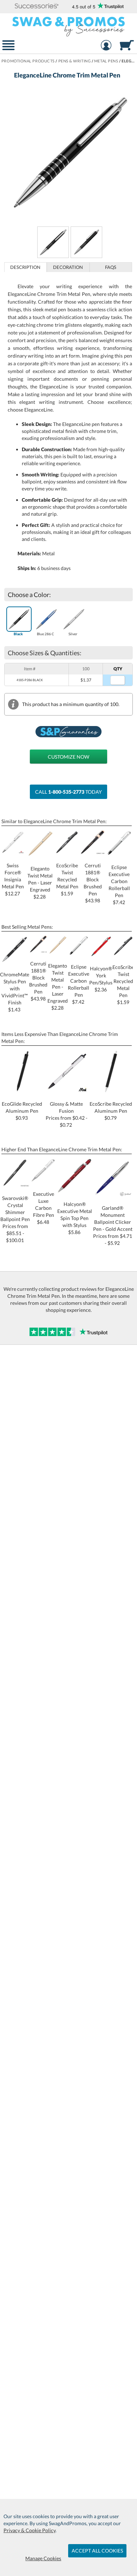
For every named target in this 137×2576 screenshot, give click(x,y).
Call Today (68, 792)
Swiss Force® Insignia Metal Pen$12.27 (13, 879)
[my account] (106, 46)
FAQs (111, 267)
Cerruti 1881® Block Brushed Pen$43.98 (93, 883)
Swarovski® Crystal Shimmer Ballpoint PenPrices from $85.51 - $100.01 (15, 1219)
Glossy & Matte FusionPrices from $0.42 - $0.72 (67, 1114)
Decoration (68, 267)
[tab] (26, 267)
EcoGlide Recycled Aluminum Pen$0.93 (22, 1111)
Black (18, 634)
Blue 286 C (45, 634)
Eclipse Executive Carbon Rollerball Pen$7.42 (119, 885)
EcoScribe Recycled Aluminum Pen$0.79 (111, 1111)
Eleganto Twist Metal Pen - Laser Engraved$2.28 (58, 987)
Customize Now (68, 757)
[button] (37, 6)
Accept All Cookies (97, 2551)
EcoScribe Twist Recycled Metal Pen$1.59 (67, 879)
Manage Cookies (43, 2558)
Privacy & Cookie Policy (30, 2530)
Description (25, 267)
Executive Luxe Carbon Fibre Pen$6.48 (44, 1208)
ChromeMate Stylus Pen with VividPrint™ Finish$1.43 (15, 992)
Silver (73, 634)
